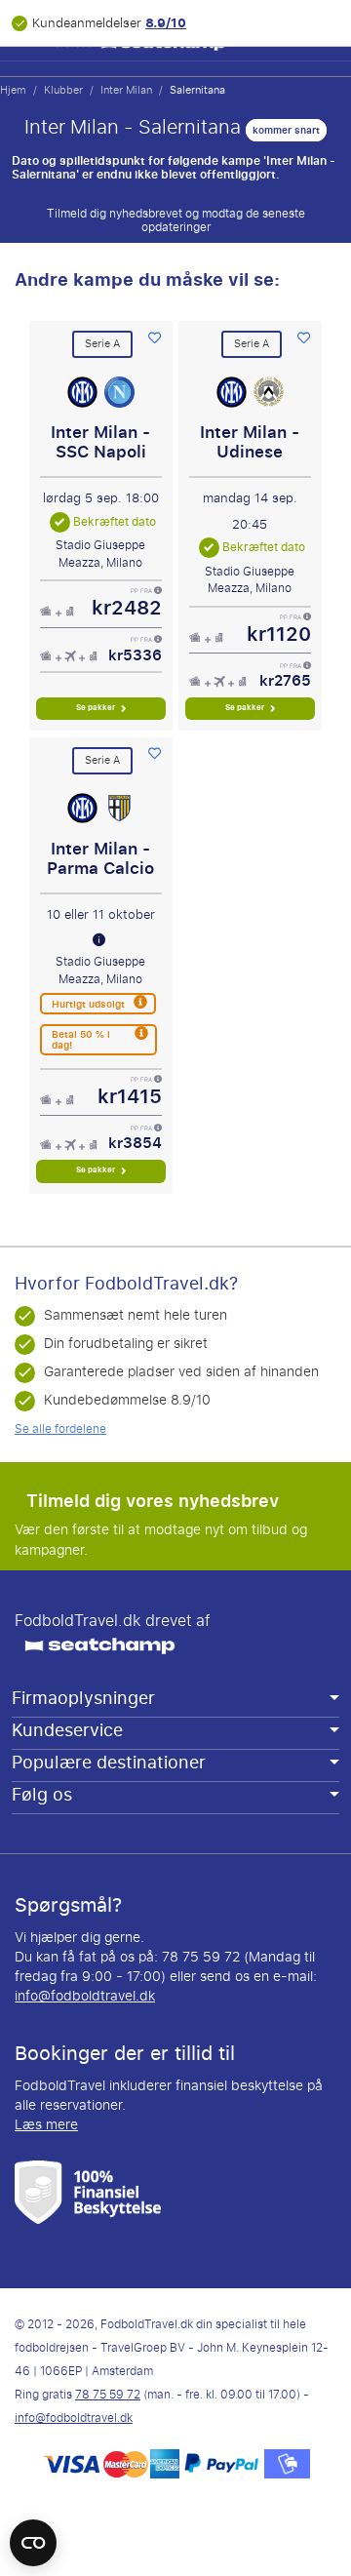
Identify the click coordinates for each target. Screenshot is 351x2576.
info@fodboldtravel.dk (85, 1996)
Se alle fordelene (60, 1429)
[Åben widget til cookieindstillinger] (33, 2534)
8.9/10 (166, 23)
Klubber (63, 90)
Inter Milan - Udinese (250, 442)
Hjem (13, 90)
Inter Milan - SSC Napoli (100, 442)
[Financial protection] (88, 2191)
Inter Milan (126, 90)
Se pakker (97, 708)
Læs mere (46, 2125)
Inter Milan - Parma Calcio (100, 859)
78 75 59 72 (108, 2395)
